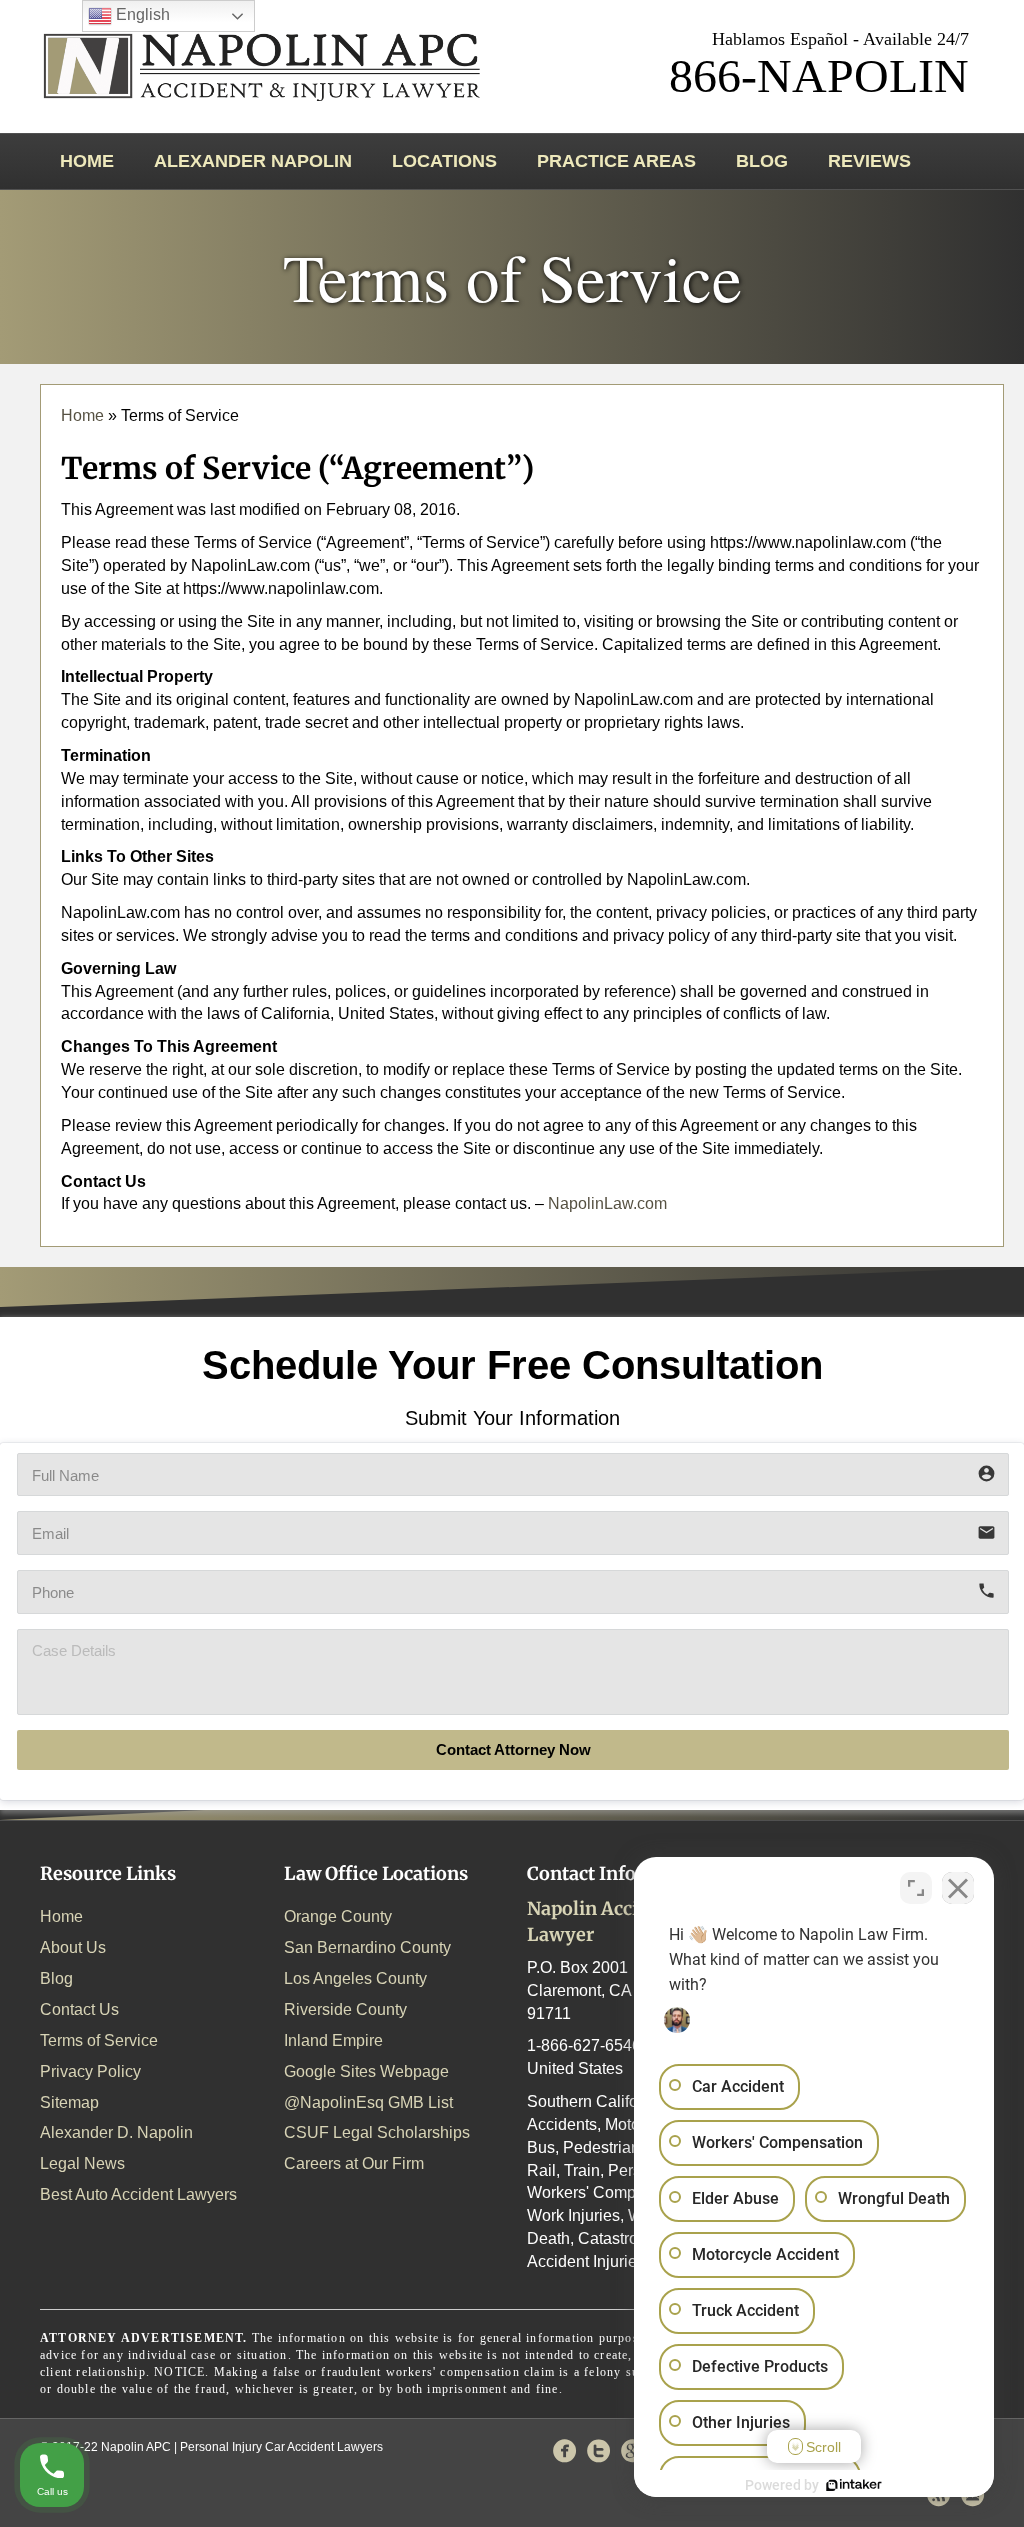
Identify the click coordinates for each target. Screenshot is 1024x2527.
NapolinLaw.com (607, 1203)
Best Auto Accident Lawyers (138, 2194)
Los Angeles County (355, 1978)
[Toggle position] (916, 1888)
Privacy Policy (90, 2071)
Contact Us (79, 2009)
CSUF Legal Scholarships (377, 2132)
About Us (73, 1947)
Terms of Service (99, 2040)
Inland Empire (333, 2040)
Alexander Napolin (253, 161)
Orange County (338, 1916)
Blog (762, 161)
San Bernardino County (367, 1947)
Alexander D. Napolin (116, 2132)
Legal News (82, 2163)
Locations (444, 161)
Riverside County (345, 2009)
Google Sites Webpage (366, 2071)
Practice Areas (616, 161)
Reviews (869, 161)
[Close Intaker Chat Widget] (958, 1888)
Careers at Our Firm (354, 2163)
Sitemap (69, 2102)
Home (87, 161)
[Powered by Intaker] (854, 2485)
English (141, 14)
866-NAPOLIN (819, 75)
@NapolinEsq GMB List (368, 2102)
